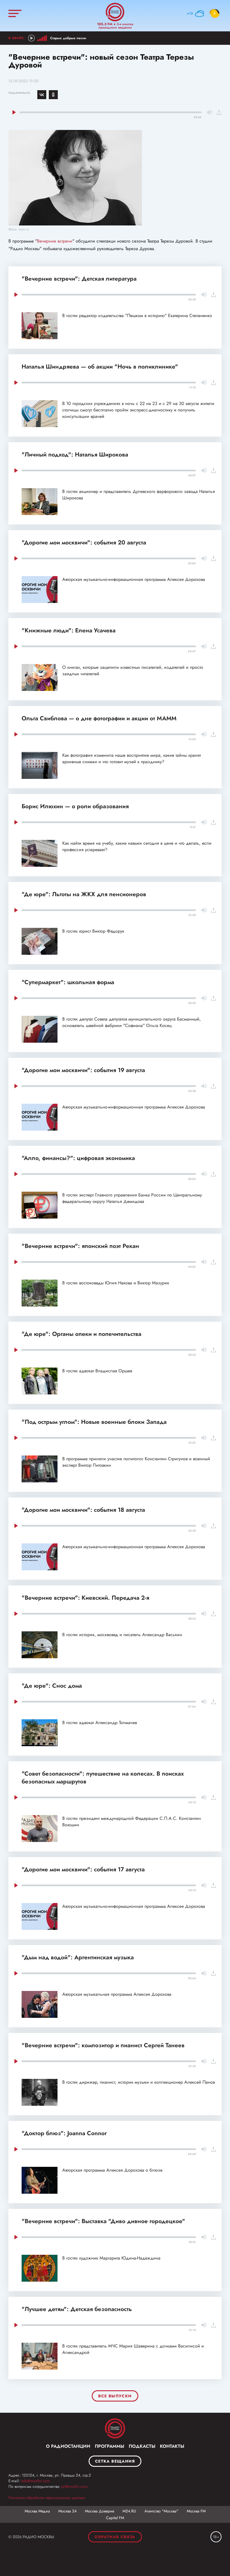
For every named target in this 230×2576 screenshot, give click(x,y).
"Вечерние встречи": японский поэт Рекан (80, 1246)
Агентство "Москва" (161, 2511)
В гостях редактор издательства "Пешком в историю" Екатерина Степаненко (137, 315)
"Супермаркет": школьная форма (68, 982)
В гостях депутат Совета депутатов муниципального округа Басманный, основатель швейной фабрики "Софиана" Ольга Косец (132, 1022)
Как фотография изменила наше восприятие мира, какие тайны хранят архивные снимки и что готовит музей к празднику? (132, 758)
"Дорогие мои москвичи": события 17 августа (83, 1869)
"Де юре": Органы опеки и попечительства (81, 1334)
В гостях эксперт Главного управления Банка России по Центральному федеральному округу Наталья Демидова (132, 1198)
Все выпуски (115, 2396)
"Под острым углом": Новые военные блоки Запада (94, 1422)
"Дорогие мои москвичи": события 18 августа (83, 1510)
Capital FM (115, 2518)
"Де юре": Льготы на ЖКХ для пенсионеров (84, 894)
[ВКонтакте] (42, 95)
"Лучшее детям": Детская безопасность (77, 2309)
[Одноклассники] (53, 95)
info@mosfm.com (35, 2481)
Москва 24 (67, 2511)
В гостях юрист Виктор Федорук (93, 931)
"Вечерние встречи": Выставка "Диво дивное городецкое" (103, 2221)
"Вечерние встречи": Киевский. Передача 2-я (85, 1598)
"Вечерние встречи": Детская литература (79, 279)
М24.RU (129, 2511)
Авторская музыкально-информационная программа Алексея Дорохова (134, 579)
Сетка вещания (115, 2461)
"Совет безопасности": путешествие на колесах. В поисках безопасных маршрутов (103, 1778)
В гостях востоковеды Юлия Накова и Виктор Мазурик (116, 1283)
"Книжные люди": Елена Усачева (69, 630)
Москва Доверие (100, 2511)
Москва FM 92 (115, 2428)
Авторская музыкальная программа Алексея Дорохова (117, 1994)
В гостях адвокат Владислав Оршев (97, 1371)
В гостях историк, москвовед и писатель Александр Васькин (122, 1635)
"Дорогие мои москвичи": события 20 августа (84, 542)
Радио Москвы (115, 12)
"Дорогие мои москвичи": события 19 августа (83, 1070)
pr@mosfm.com (75, 2486)
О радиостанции (68, 2446)
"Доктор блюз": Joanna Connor (64, 2133)
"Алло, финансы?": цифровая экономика (78, 1158)
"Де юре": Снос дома (52, 1686)
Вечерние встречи (55, 241)
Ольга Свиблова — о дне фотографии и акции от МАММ (99, 718)
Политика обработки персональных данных (47, 2498)
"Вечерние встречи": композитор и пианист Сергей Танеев (103, 2045)
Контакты (172, 2446)
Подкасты (142, 2446)
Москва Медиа (37, 2511)
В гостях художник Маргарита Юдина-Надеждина (111, 2258)
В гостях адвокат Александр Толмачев (100, 1723)
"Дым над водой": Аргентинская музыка (78, 1957)
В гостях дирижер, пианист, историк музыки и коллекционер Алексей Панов (139, 2082)
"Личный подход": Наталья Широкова (75, 455)
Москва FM (196, 2511)
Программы (110, 2446)
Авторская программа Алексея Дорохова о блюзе (112, 2170)
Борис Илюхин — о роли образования (75, 806)
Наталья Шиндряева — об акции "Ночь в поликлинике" (100, 367)
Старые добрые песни (68, 38)
